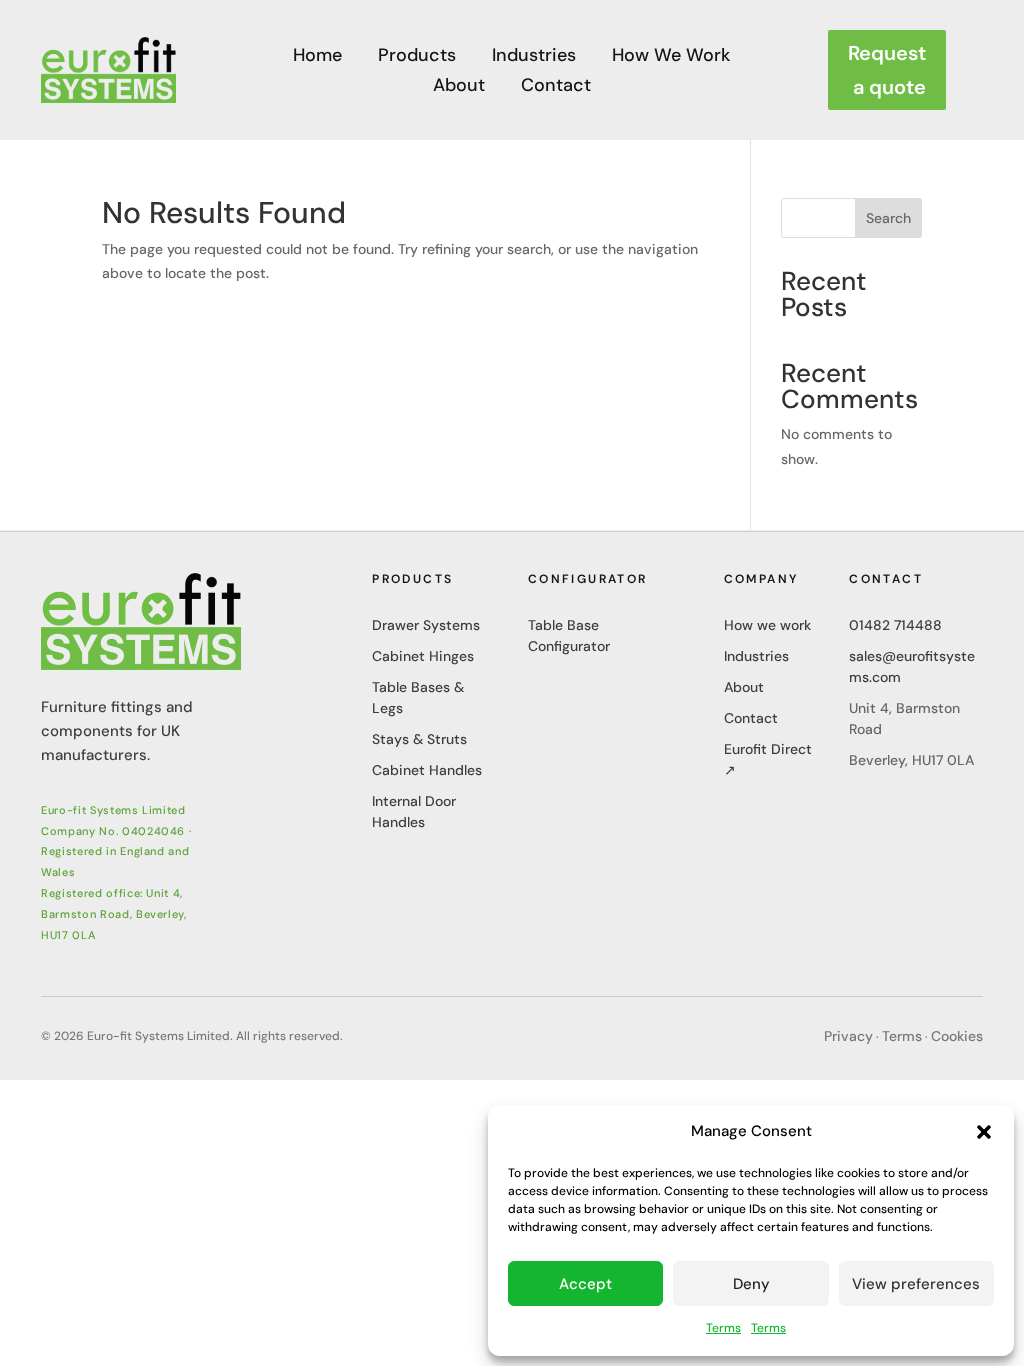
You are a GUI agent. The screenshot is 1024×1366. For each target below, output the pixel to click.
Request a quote (887, 70)
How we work (767, 625)
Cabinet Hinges (423, 656)
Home (317, 57)
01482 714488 (895, 625)
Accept (585, 1284)
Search (888, 218)
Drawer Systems (426, 625)
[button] (984, 1132)
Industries (534, 57)
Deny (751, 1284)
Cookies (957, 1036)
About (459, 87)
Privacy (848, 1036)
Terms (723, 1328)
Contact (556, 87)
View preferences (916, 1284)
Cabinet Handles (427, 770)
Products (417, 57)
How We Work (671, 57)
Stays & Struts (419, 739)
